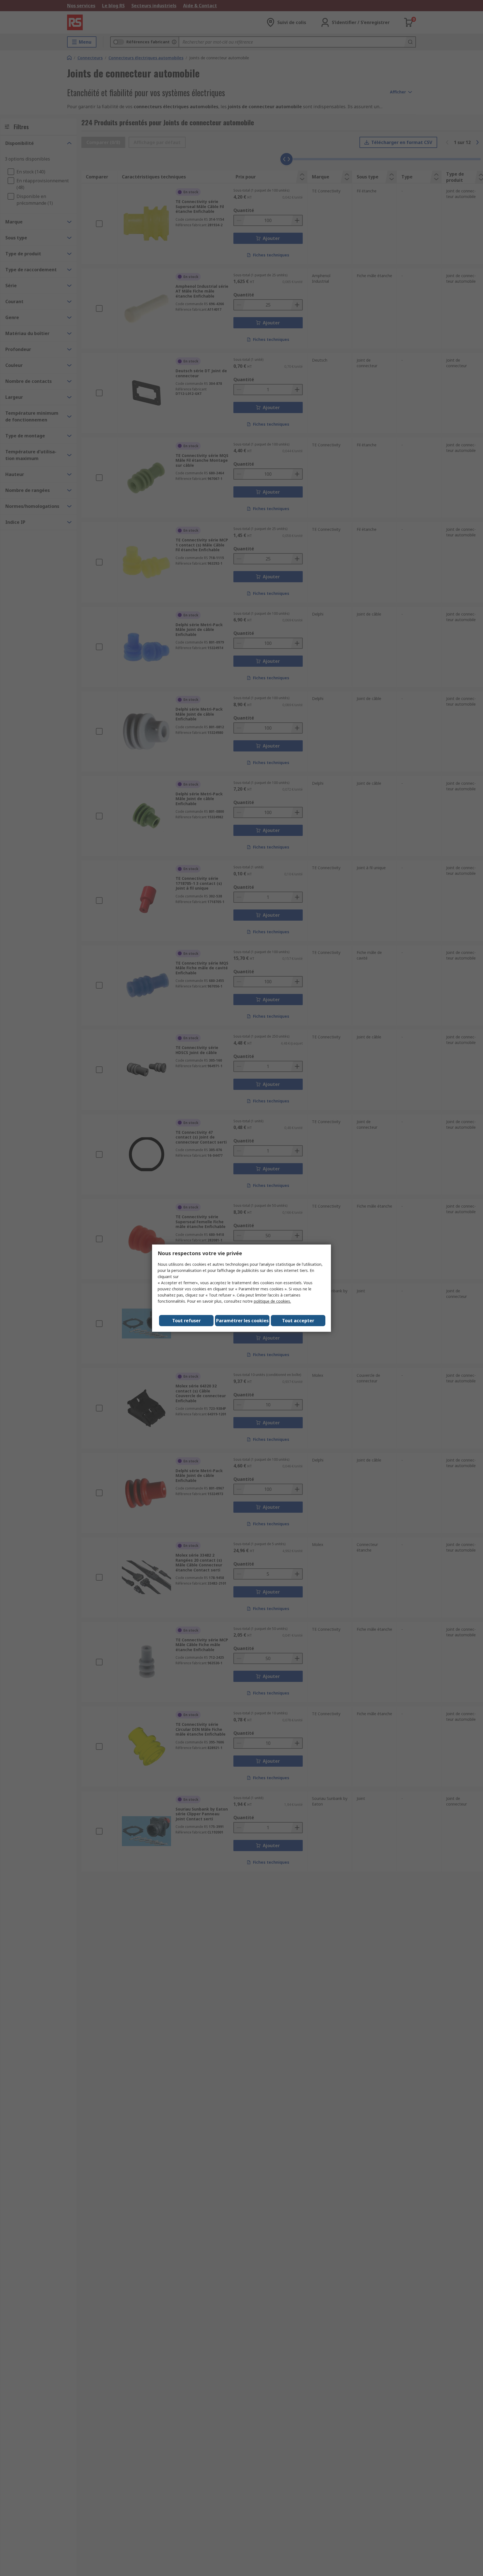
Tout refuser (186, 1321)
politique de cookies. (272, 1301)
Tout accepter (298, 1321)
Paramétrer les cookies (242, 1321)
